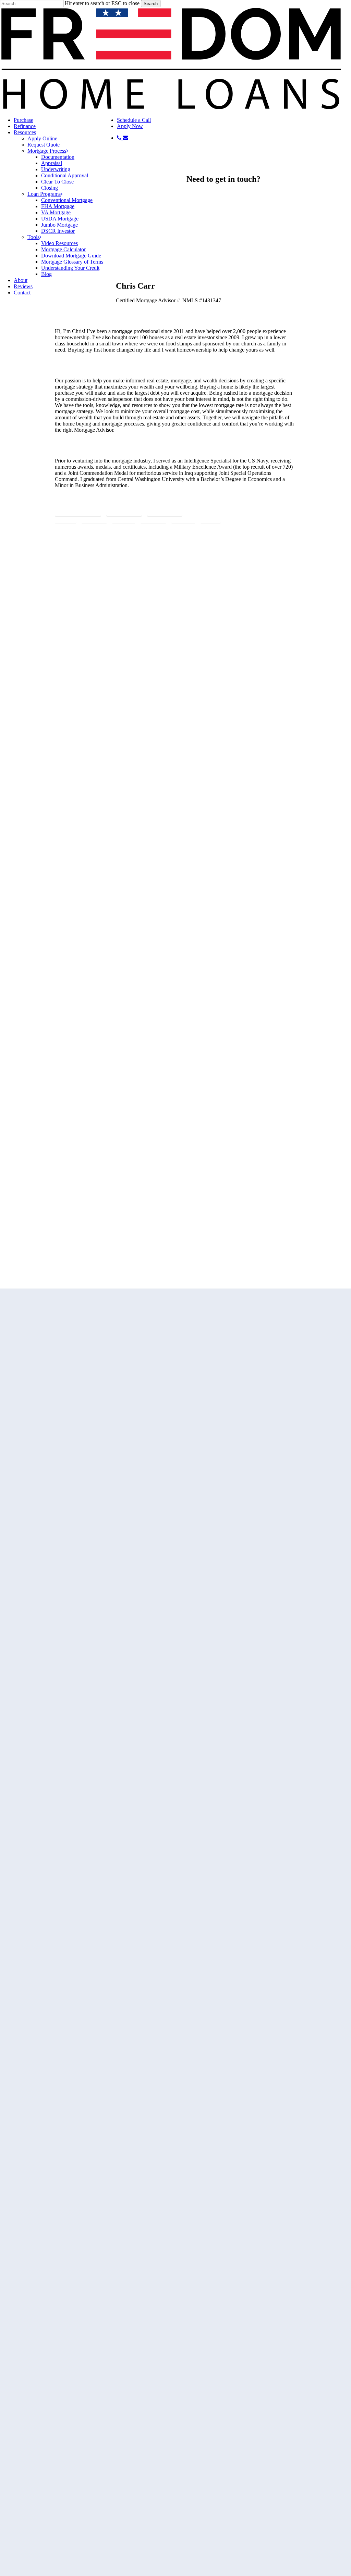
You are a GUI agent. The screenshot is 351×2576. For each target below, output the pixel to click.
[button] (78, 511)
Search (151, 4)
